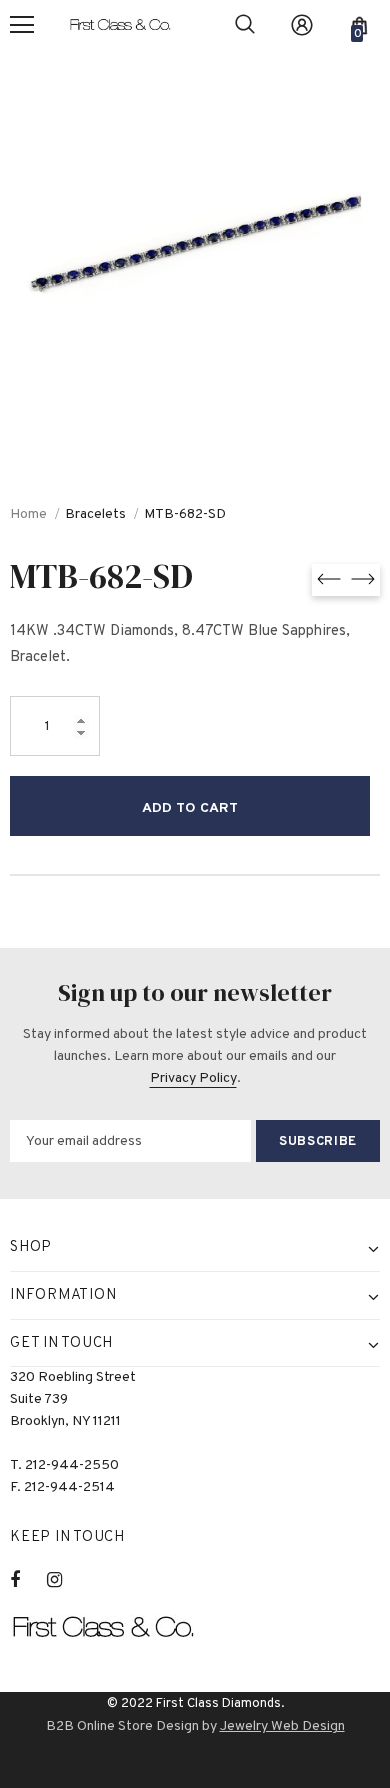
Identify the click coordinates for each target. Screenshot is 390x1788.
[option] (195, 245)
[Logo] (129, 25)
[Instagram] (65, 1580)
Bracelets (95, 514)
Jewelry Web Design (282, 1726)
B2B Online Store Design (122, 1726)
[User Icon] (302, 25)
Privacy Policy (193, 1078)
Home (28, 514)
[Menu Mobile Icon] (22, 25)
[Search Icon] (245, 25)
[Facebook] (28, 1580)
